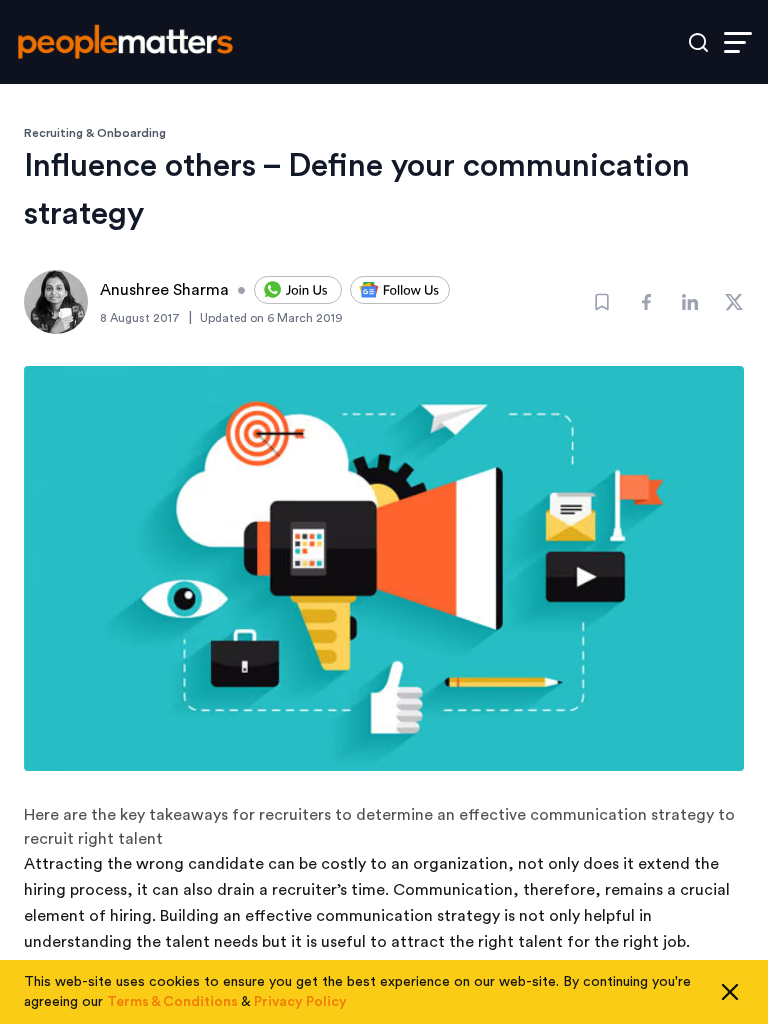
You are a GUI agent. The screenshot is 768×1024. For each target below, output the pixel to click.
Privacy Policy (300, 1002)
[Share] (646, 302)
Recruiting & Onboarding (95, 133)
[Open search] (698, 42)
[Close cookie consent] (730, 992)
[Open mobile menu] (738, 42)
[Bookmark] (602, 302)
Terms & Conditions (172, 1002)
